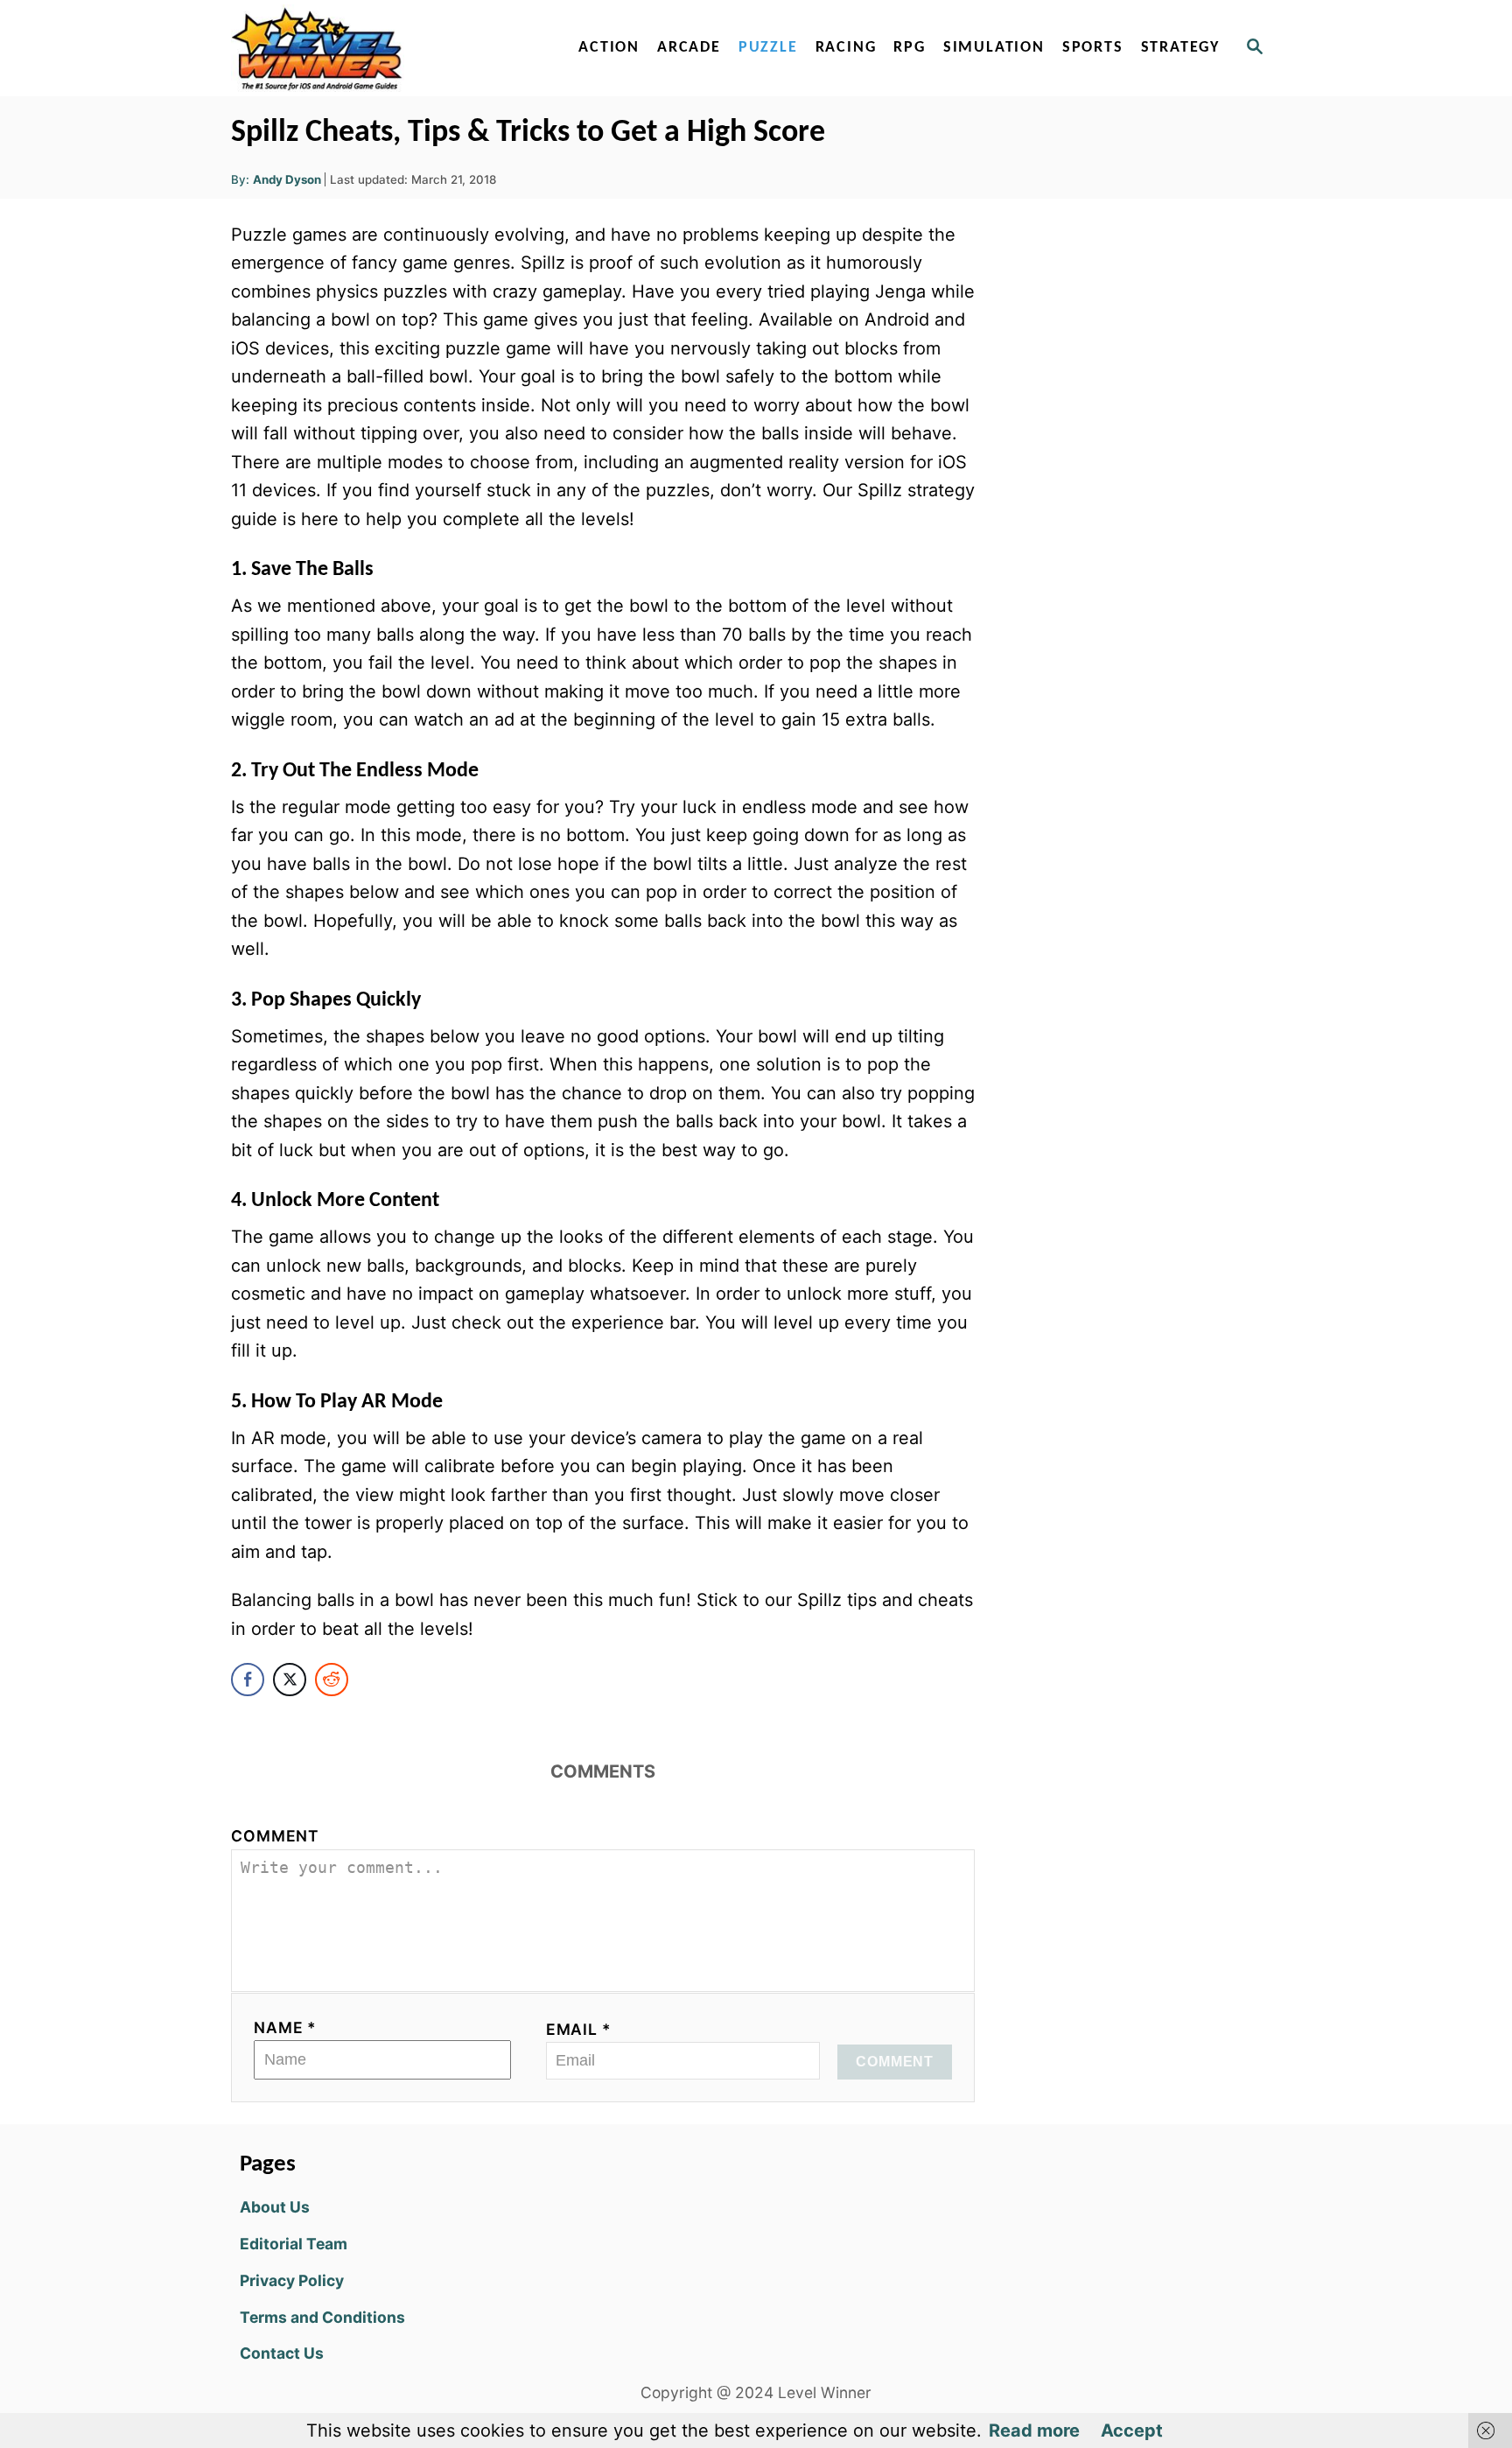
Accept (1132, 2430)
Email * (579, 2029)
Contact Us (282, 2353)
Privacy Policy (292, 2280)
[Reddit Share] (332, 1680)
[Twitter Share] (290, 1680)
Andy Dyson (287, 179)
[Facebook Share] (248, 1680)
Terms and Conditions (322, 2317)
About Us (275, 2207)
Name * (285, 2027)
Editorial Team (294, 2244)
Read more (1034, 2430)
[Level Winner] (381, 48)
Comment (275, 1836)
